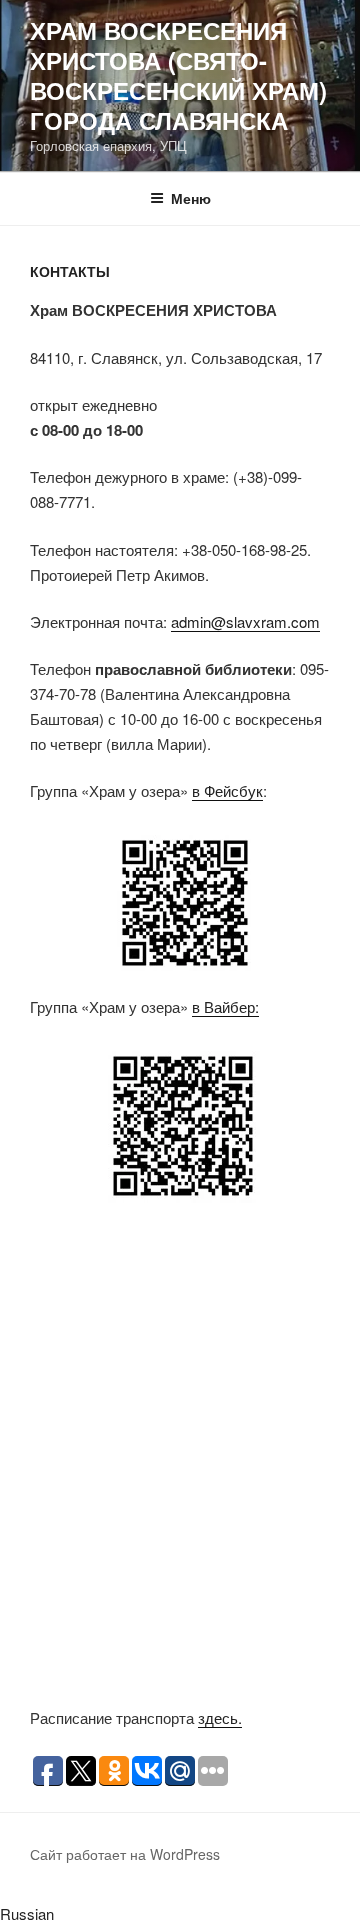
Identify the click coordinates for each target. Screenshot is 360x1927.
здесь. (220, 1717)
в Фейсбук (227, 790)
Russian (27, 1913)
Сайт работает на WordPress (125, 1854)
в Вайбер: (225, 1006)
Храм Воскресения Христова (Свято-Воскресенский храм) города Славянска (178, 75)
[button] (180, 1914)
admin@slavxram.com (245, 621)
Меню (191, 198)
